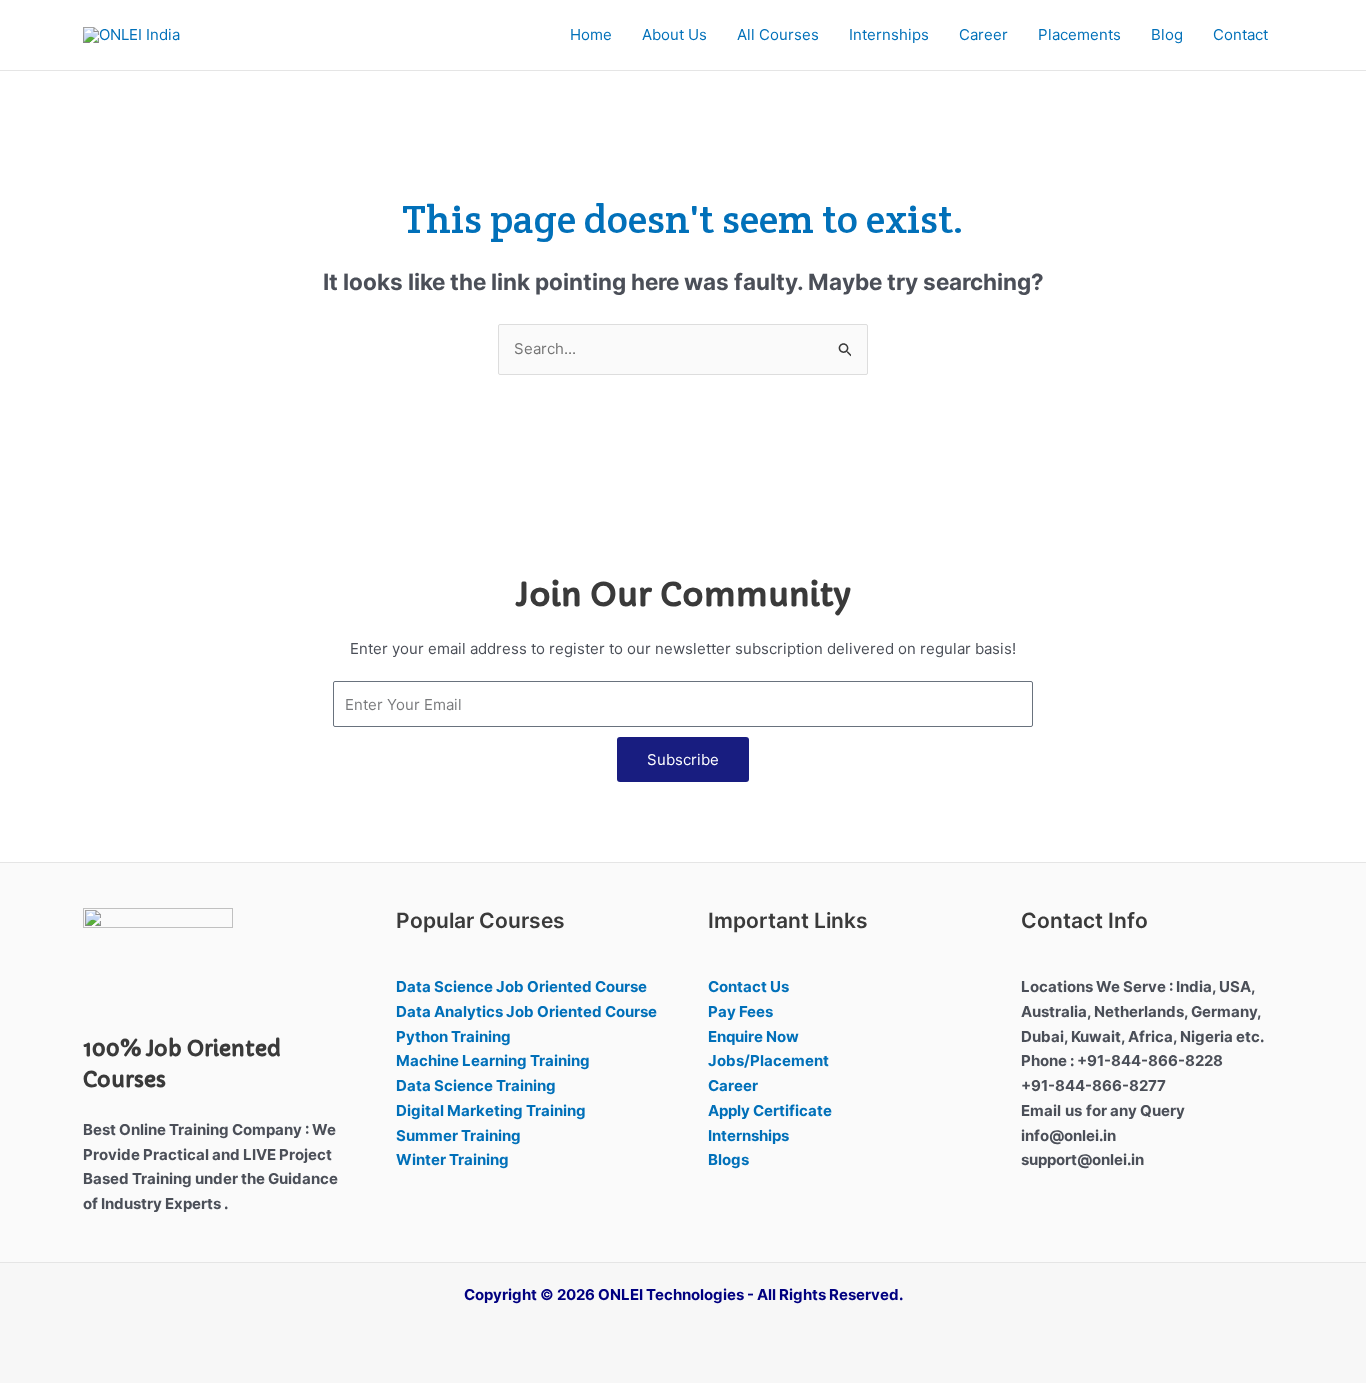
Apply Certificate (770, 1110)
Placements (1079, 34)
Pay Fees (740, 1011)
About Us (674, 34)
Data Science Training (476, 1085)
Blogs (728, 1159)
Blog (1167, 34)
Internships (889, 34)
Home (591, 34)
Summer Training (458, 1135)
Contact (1240, 34)
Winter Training (452, 1159)
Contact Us (748, 986)
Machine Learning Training (493, 1060)
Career (983, 34)
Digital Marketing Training (491, 1110)
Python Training (453, 1036)
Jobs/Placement (768, 1060)
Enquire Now (753, 1036)
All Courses (778, 34)
